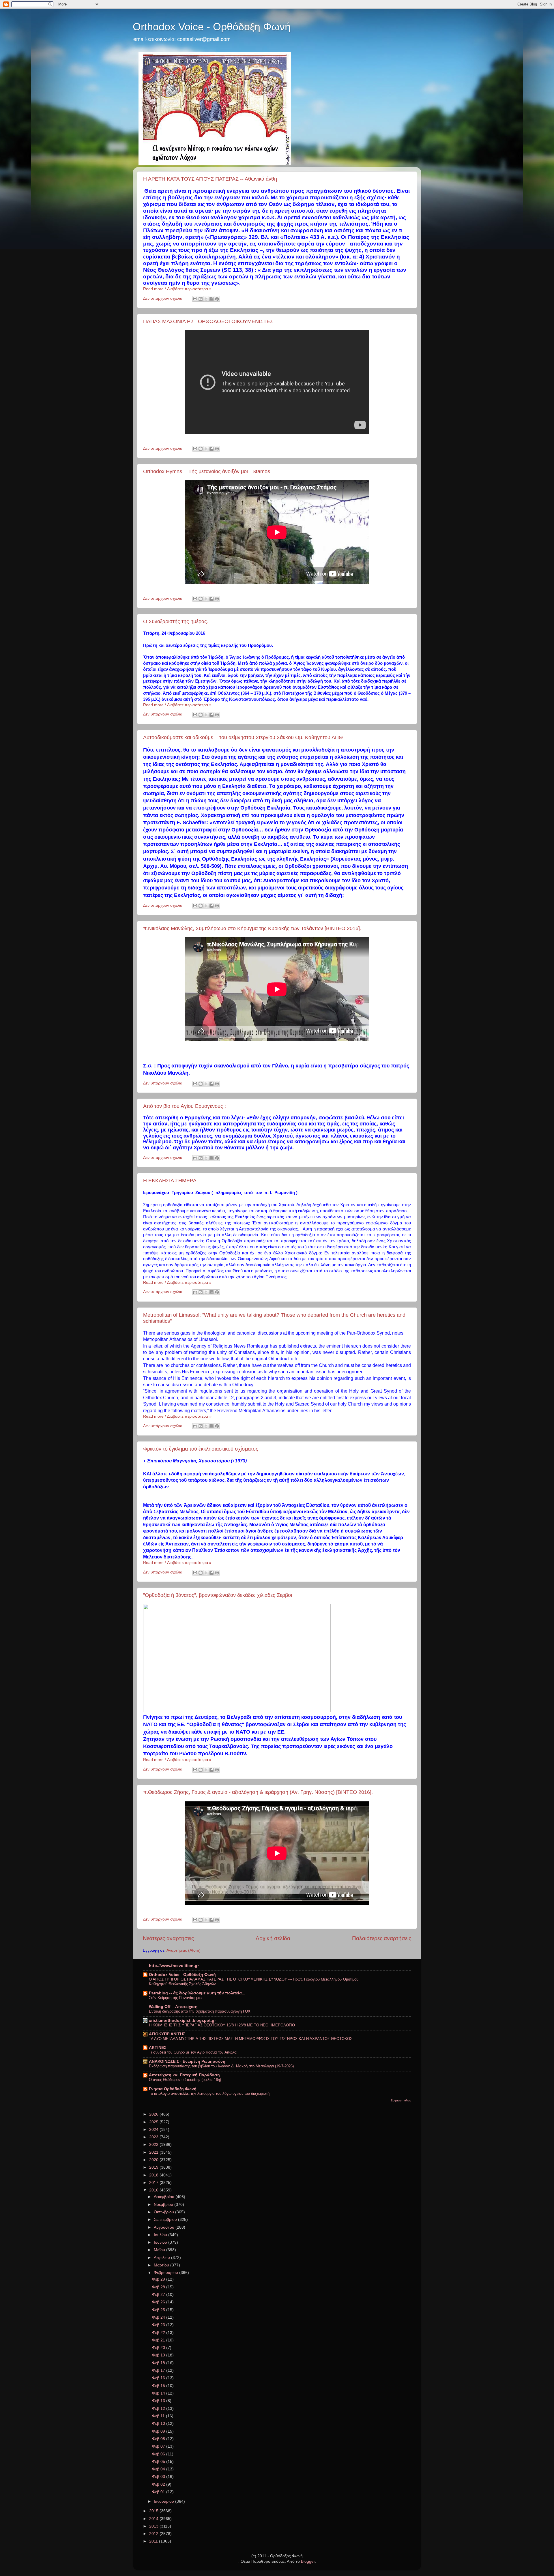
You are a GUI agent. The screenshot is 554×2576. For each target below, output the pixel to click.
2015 (154, 2511)
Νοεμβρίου (164, 2205)
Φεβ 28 (159, 2287)
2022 (154, 2145)
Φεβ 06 (159, 2454)
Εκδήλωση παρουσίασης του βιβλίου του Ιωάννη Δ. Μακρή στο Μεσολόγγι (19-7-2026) (221, 2066)
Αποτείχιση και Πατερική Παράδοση (184, 2075)
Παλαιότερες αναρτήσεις (382, 1938)
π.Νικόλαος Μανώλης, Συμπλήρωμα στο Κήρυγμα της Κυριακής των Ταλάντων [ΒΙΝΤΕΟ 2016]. (252, 928)
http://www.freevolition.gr (174, 1966)
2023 (154, 2137)
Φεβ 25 (159, 2310)
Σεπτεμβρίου (166, 2220)
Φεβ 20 (159, 2348)
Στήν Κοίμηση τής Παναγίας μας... (177, 1998)
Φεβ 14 (159, 2393)
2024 (154, 2130)
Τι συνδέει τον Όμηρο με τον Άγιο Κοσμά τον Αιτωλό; (193, 2052)
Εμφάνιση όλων (401, 2100)
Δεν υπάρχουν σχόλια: (164, 298)
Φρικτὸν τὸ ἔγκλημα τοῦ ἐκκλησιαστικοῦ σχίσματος (201, 1449)
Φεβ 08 (159, 2439)
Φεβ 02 (159, 2484)
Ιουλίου (161, 2235)
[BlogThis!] (201, 299)
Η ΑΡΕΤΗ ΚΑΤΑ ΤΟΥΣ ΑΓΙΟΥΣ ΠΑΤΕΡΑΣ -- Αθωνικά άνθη (210, 179)
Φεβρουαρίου (166, 2273)
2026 (154, 2114)
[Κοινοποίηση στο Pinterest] (217, 299)
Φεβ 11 (159, 2416)
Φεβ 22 (159, 2333)
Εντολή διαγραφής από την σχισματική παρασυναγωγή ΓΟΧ (200, 2011)
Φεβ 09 (159, 2431)
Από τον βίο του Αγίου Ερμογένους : (185, 1106)
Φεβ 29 (159, 2279)
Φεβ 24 (159, 2317)
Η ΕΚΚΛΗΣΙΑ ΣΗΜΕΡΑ (170, 1181)
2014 (154, 2519)
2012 (154, 2534)
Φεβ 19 (159, 2355)
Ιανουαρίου (164, 2501)
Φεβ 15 (159, 2386)
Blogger (308, 2561)
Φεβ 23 (159, 2325)
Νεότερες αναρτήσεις (168, 1938)
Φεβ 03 (159, 2477)
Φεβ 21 (159, 2340)
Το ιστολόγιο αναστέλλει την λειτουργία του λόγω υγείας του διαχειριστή (209, 2093)
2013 (154, 2526)
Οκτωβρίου (164, 2212)
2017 (154, 2183)
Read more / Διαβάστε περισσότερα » (177, 289)
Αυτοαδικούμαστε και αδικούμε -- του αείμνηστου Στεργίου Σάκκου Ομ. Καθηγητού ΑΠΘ (243, 737)
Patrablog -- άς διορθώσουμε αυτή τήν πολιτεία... (197, 1993)
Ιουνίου (161, 2242)
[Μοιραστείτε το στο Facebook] (212, 299)
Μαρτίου (162, 2265)
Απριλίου (162, 2258)
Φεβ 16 (159, 2378)
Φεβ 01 (159, 2492)
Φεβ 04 (159, 2469)
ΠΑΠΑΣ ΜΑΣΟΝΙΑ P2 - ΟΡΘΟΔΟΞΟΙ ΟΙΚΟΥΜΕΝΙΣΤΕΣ (208, 321)
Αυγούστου (165, 2227)
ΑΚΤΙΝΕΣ (158, 2048)
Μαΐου (160, 2250)
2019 (154, 2167)
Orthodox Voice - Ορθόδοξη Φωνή (212, 27)
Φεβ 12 (159, 2409)
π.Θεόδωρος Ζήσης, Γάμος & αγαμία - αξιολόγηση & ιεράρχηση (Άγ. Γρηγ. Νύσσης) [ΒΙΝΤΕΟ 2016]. (258, 1792)
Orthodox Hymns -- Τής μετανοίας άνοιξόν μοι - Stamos (207, 471)
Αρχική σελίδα (273, 1938)
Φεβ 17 (159, 2370)
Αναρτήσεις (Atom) (184, 1950)
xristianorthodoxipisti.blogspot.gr (182, 2020)
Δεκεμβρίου (165, 2197)
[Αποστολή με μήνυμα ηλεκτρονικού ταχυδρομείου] (195, 299)
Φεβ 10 (159, 2424)
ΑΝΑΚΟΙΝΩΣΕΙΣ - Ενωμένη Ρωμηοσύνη (187, 2061)
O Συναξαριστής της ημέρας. (176, 621)
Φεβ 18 (159, 2363)
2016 (154, 2190)
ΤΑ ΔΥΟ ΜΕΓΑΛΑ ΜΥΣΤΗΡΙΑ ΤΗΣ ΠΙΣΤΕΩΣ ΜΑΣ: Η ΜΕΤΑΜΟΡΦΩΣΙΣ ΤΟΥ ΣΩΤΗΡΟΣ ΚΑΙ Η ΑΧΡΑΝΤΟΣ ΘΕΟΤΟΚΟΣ (251, 2039)
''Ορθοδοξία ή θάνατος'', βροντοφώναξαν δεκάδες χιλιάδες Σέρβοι (218, 1595)
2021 (154, 2152)
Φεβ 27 (159, 2295)
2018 (154, 2175)
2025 (154, 2122)
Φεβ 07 (159, 2446)
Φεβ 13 (159, 2401)
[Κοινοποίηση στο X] (206, 299)
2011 (154, 2541)
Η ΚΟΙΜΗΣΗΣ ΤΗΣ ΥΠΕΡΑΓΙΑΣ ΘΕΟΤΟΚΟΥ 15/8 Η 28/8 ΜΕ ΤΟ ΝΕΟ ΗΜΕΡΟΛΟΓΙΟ (222, 2025)
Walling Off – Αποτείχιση (173, 2007)
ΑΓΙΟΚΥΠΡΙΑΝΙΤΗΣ (167, 2034)
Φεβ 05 (159, 2462)
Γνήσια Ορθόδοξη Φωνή (173, 2089)
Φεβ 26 (159, 2302)
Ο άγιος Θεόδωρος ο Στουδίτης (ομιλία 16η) (185, 2080)
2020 (154, 2160)
